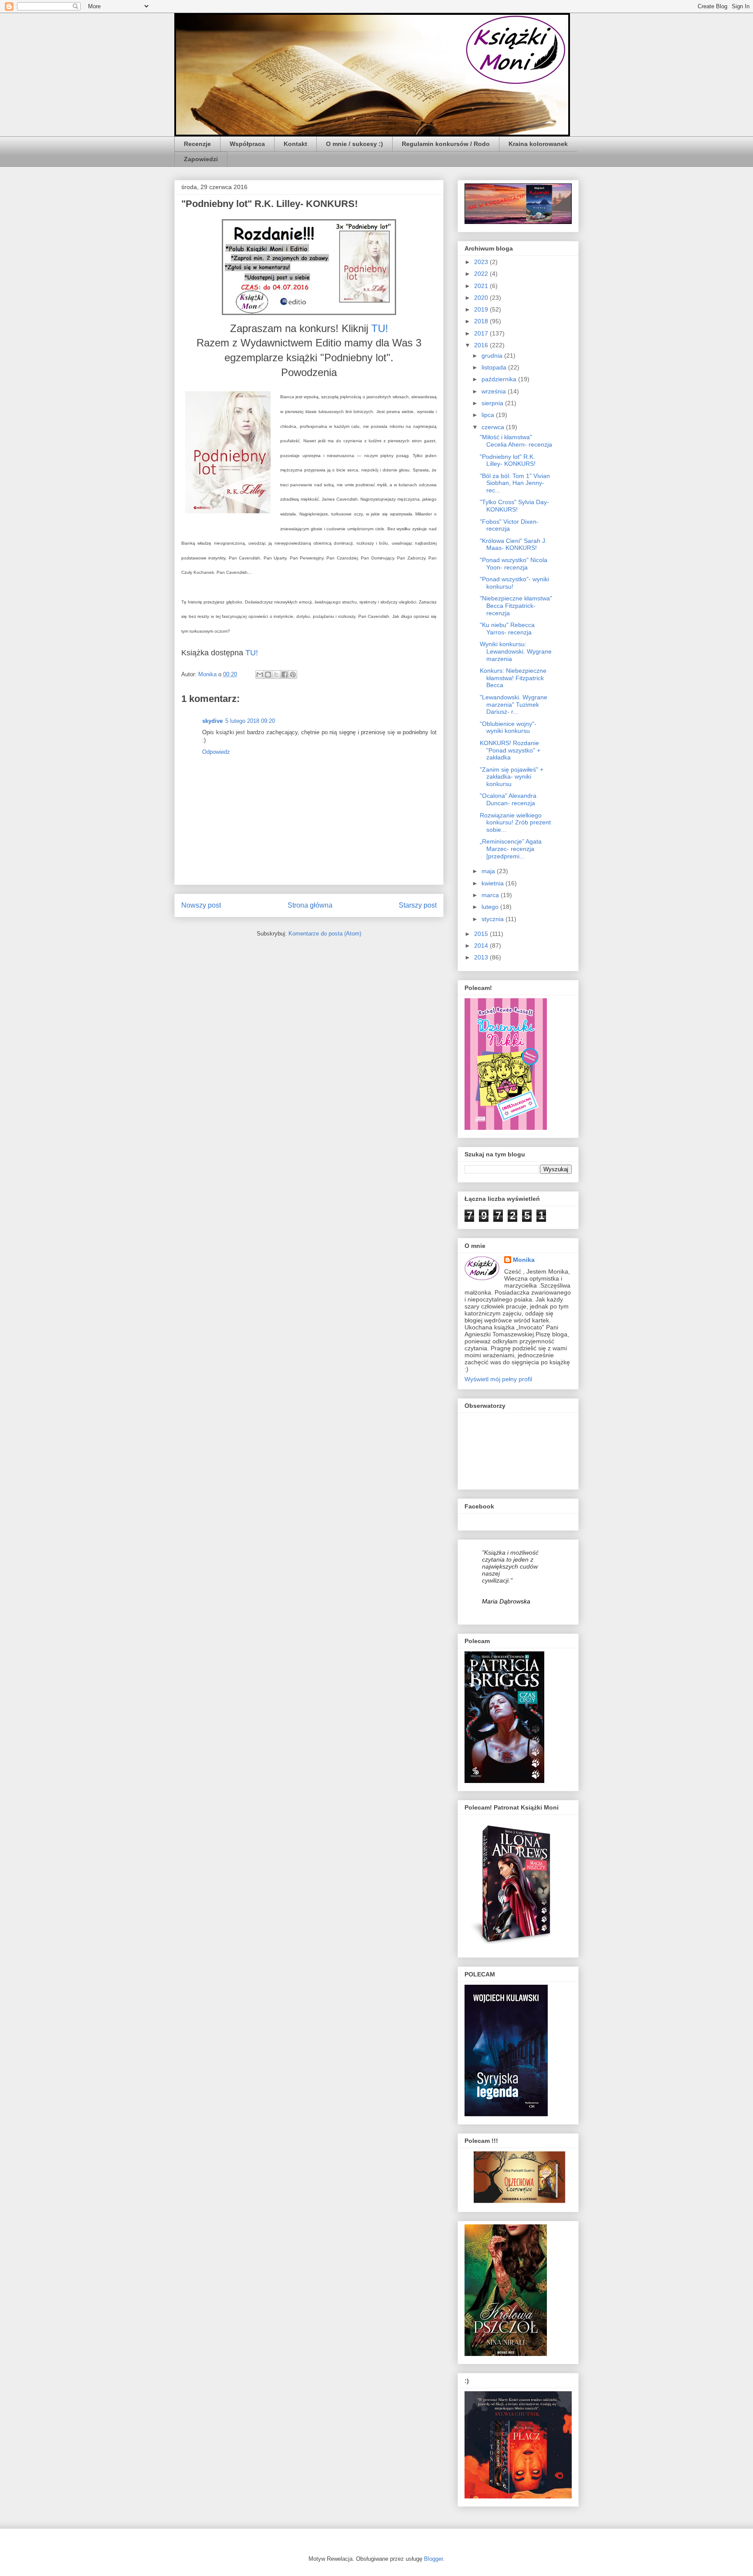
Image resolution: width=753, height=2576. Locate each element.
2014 (482, 946)
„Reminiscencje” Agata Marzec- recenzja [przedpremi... (511, 849)
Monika (524, 1260)
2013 (482, 957)
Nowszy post (201, 905)
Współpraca (247, 144)
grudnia (493, 356)
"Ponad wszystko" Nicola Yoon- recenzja (514, 564)
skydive (212, 721)
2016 (482, 345)
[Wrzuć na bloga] (268, 675)
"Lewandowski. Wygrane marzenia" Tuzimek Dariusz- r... (514, 705)
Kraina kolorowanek (538, 144)
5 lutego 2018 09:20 (250, 721)
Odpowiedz (216, 752)
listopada (495, 367)
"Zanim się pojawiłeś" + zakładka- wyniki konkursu (512, 777)
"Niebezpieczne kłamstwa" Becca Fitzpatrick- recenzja (516, 606)
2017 (482, 333)
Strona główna (310, 905)
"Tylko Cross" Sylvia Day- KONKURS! (514, 506)
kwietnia (494, 883)
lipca (489, 415)
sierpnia (493, 403)
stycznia (494, 919)
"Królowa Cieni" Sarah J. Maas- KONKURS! (513, 544)
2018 (482, 321)
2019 (482, 309)
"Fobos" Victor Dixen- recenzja (509, 525)
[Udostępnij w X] (276, 675)
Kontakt (295, 144)
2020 (482, 298)
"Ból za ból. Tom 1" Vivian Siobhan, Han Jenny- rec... (515, 483)
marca (491, 895)
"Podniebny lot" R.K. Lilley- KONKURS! (508, 460)
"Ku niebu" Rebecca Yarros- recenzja (507, 629)
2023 (482, 262)
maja (489, 871)
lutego (491, 907)
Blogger (433, 2559)
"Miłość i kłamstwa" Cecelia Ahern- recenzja (516, 441)
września (495, 391)
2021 (482, 286)
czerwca (494, 427)
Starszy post (418, 905)
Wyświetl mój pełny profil (498, 1379)
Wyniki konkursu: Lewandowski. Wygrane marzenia (516, 651)
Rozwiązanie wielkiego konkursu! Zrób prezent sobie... (515, 823)
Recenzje (197, 144)
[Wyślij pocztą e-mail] (260, 675)
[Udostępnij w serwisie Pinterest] (293, 675)
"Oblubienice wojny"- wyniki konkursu (508, 727)
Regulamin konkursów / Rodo (446, 144)
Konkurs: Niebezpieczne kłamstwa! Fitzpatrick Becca (513, 678)
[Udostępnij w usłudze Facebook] (285, 675)
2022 (482, 274)
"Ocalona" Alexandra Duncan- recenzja (508, 799)
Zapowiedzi (201, 159)
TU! (380, 328)
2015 (482, 934)
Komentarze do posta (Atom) (325, 934)
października (500, 379)
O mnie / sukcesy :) (354, 144)
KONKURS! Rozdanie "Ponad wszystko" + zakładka (510, 750)
